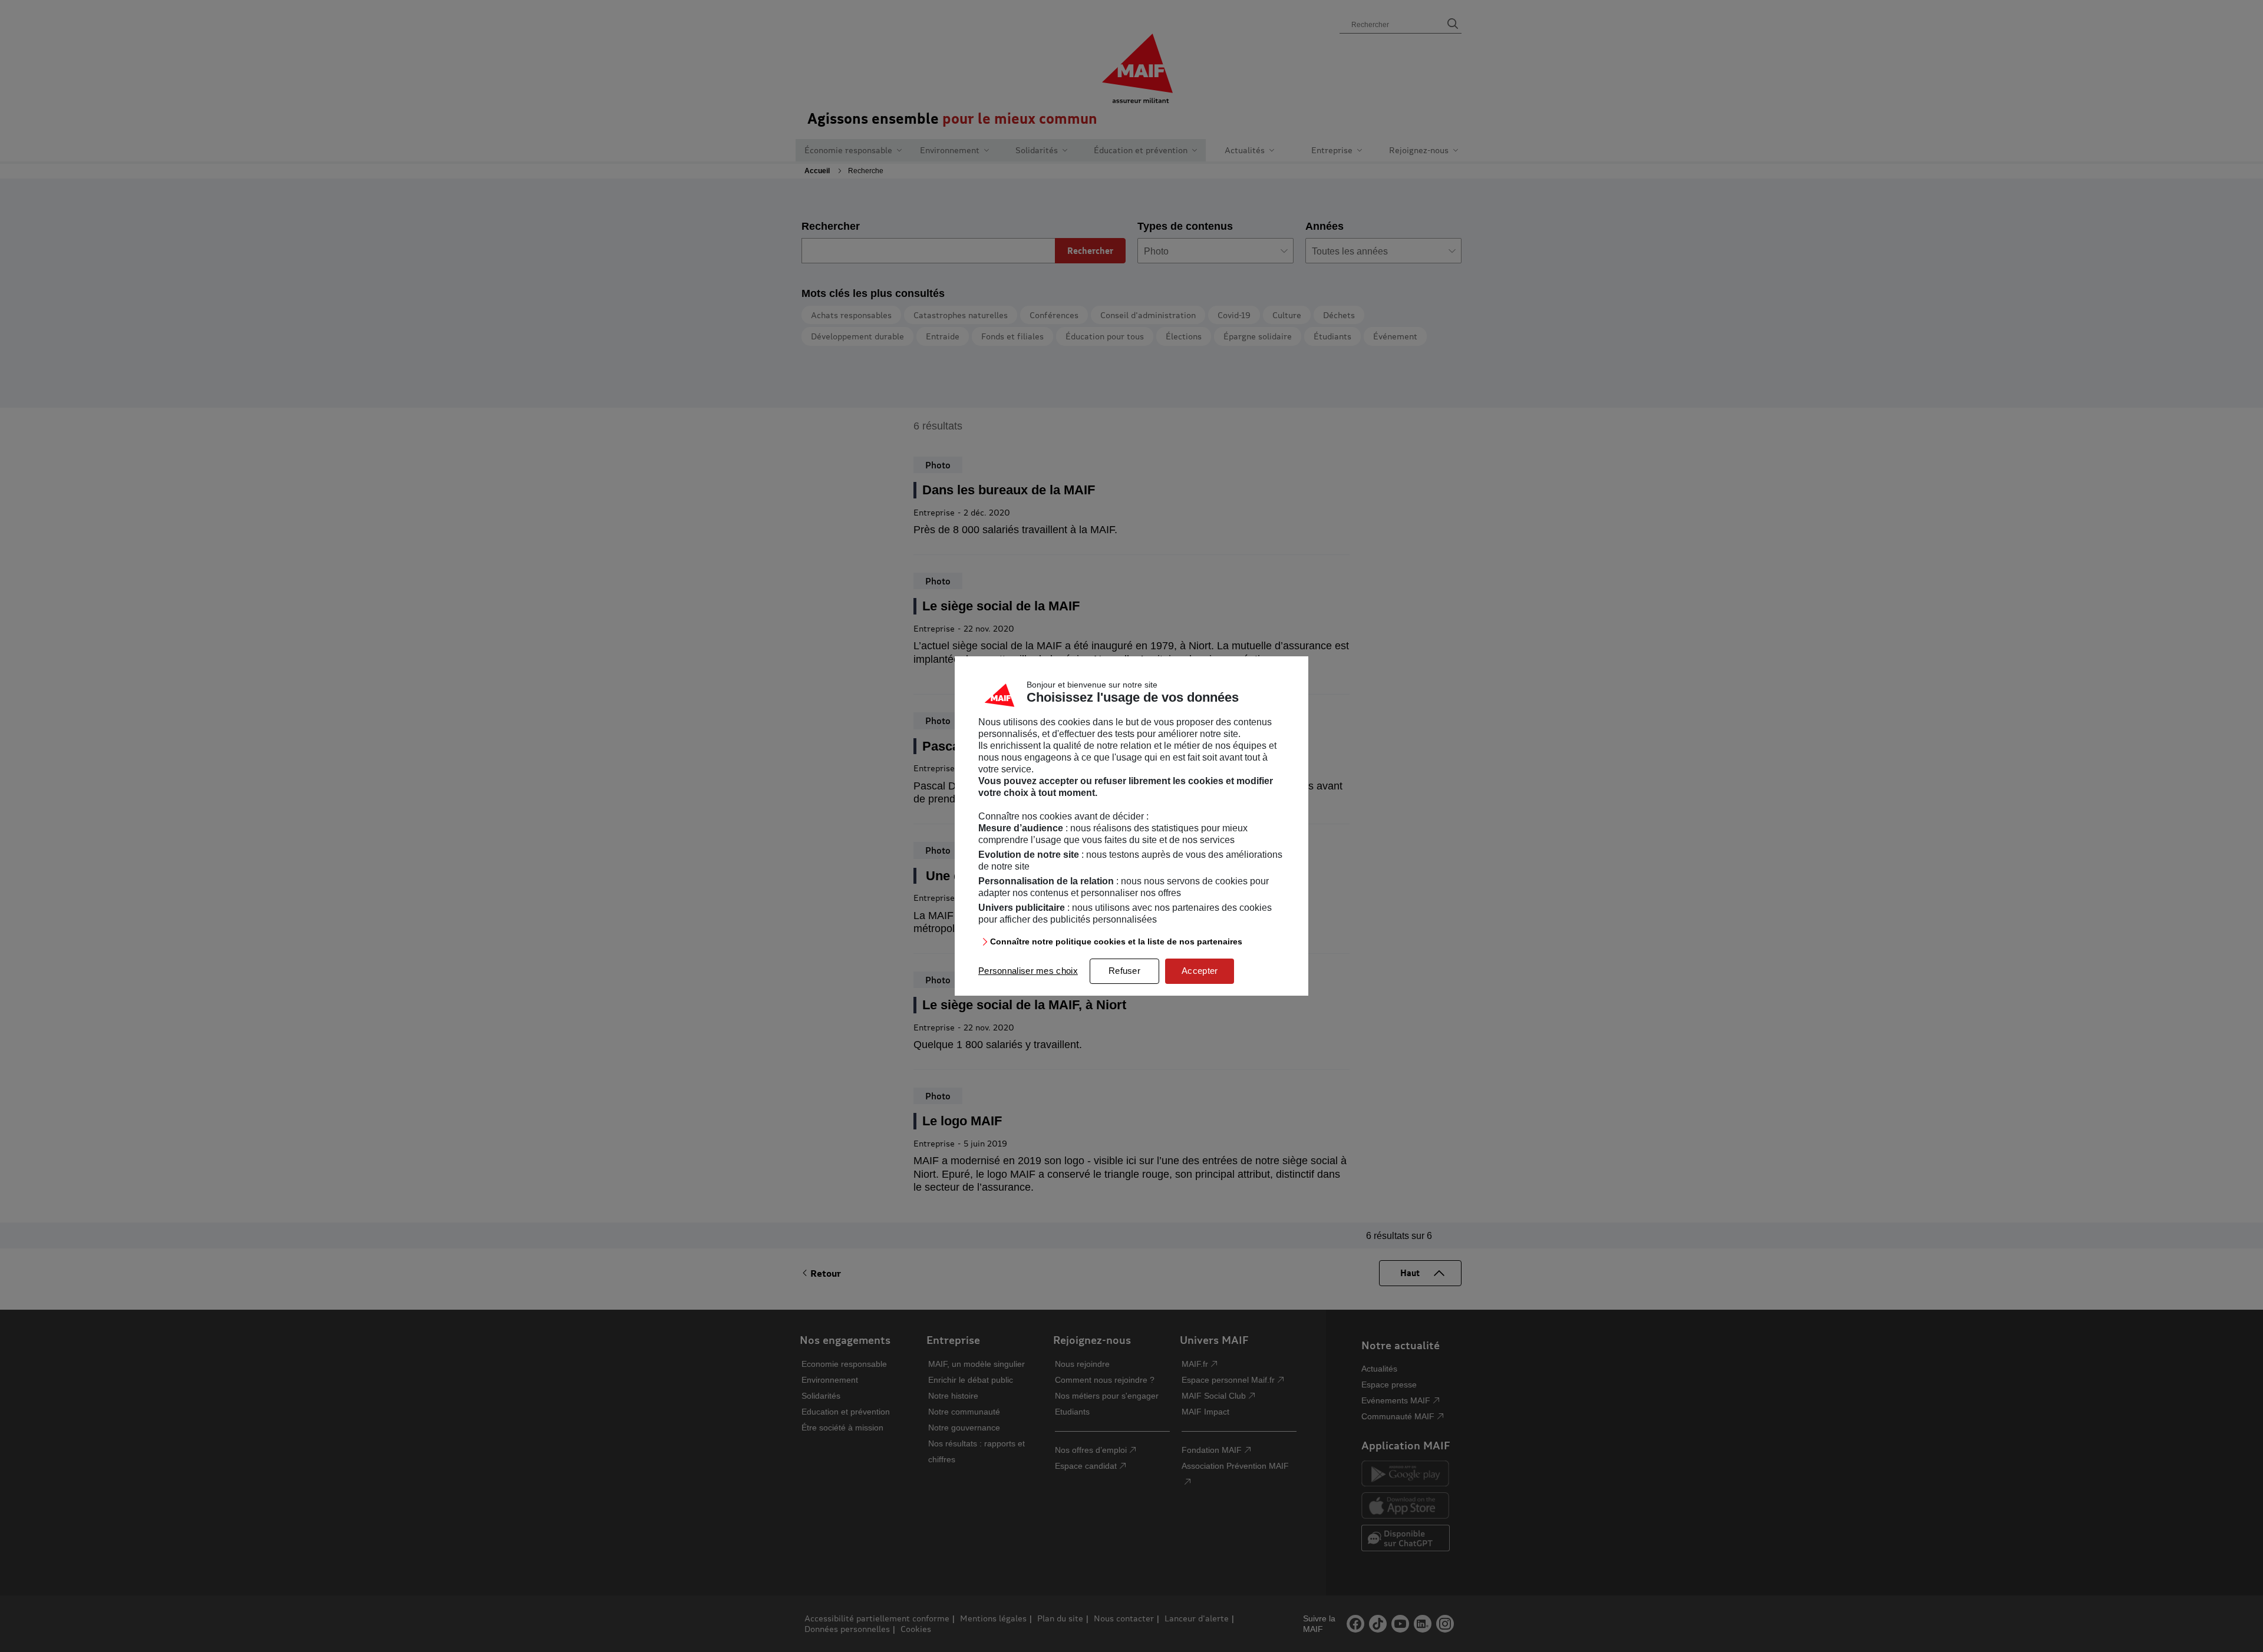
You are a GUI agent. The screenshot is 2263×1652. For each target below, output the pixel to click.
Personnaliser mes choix (1028, 971)
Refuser (1124, 971)
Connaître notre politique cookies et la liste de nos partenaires (1116, 941)
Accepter (1200, 971)
